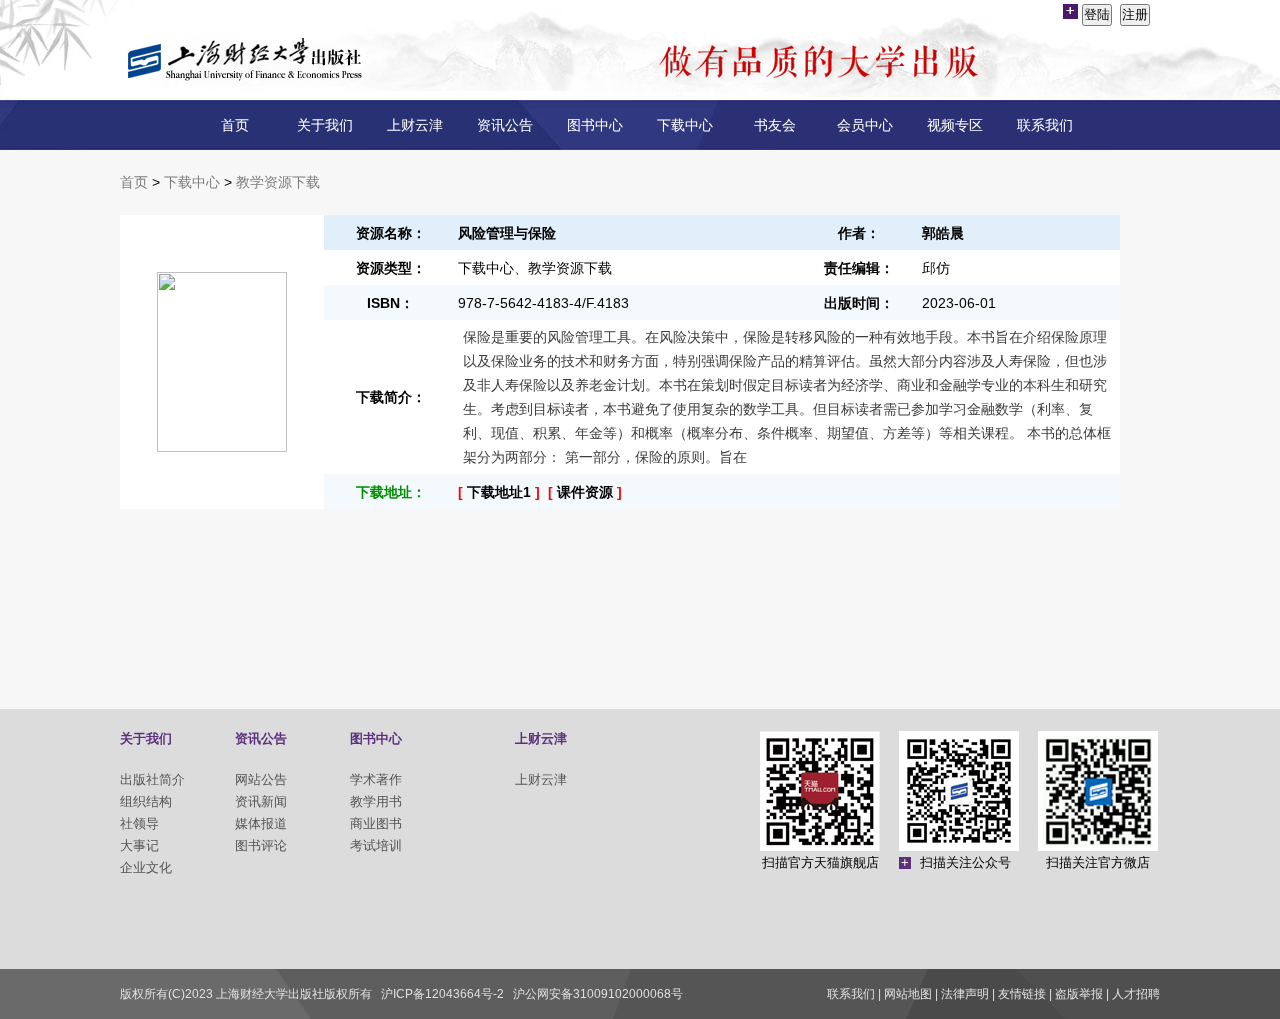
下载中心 (685, 125)
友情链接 (1022, 994)
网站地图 (908, 994)
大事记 (139, 845)
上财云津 (415, 125)
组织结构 (146, 801)
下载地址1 (499, 492)
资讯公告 (505, 125)
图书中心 (595, 125)
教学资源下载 (278, 182)
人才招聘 (1136, 994)
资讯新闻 (261, 801)
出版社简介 (152, 779)
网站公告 (261, 779)
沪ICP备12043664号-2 (442, 994)
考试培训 (376, 845)
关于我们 (325, 125)
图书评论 (261, 845)
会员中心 (865, 125)
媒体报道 (261, 823)
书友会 (775, 125)
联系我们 (1045, 125)
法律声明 (965, 994)
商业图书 (376, 823)
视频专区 (955, 125)
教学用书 (376, 801)
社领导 (139, 823)
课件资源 (585, 492)
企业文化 (146, 867)
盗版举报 (1079, 994)
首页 (235, 125)
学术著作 (376, 779)
